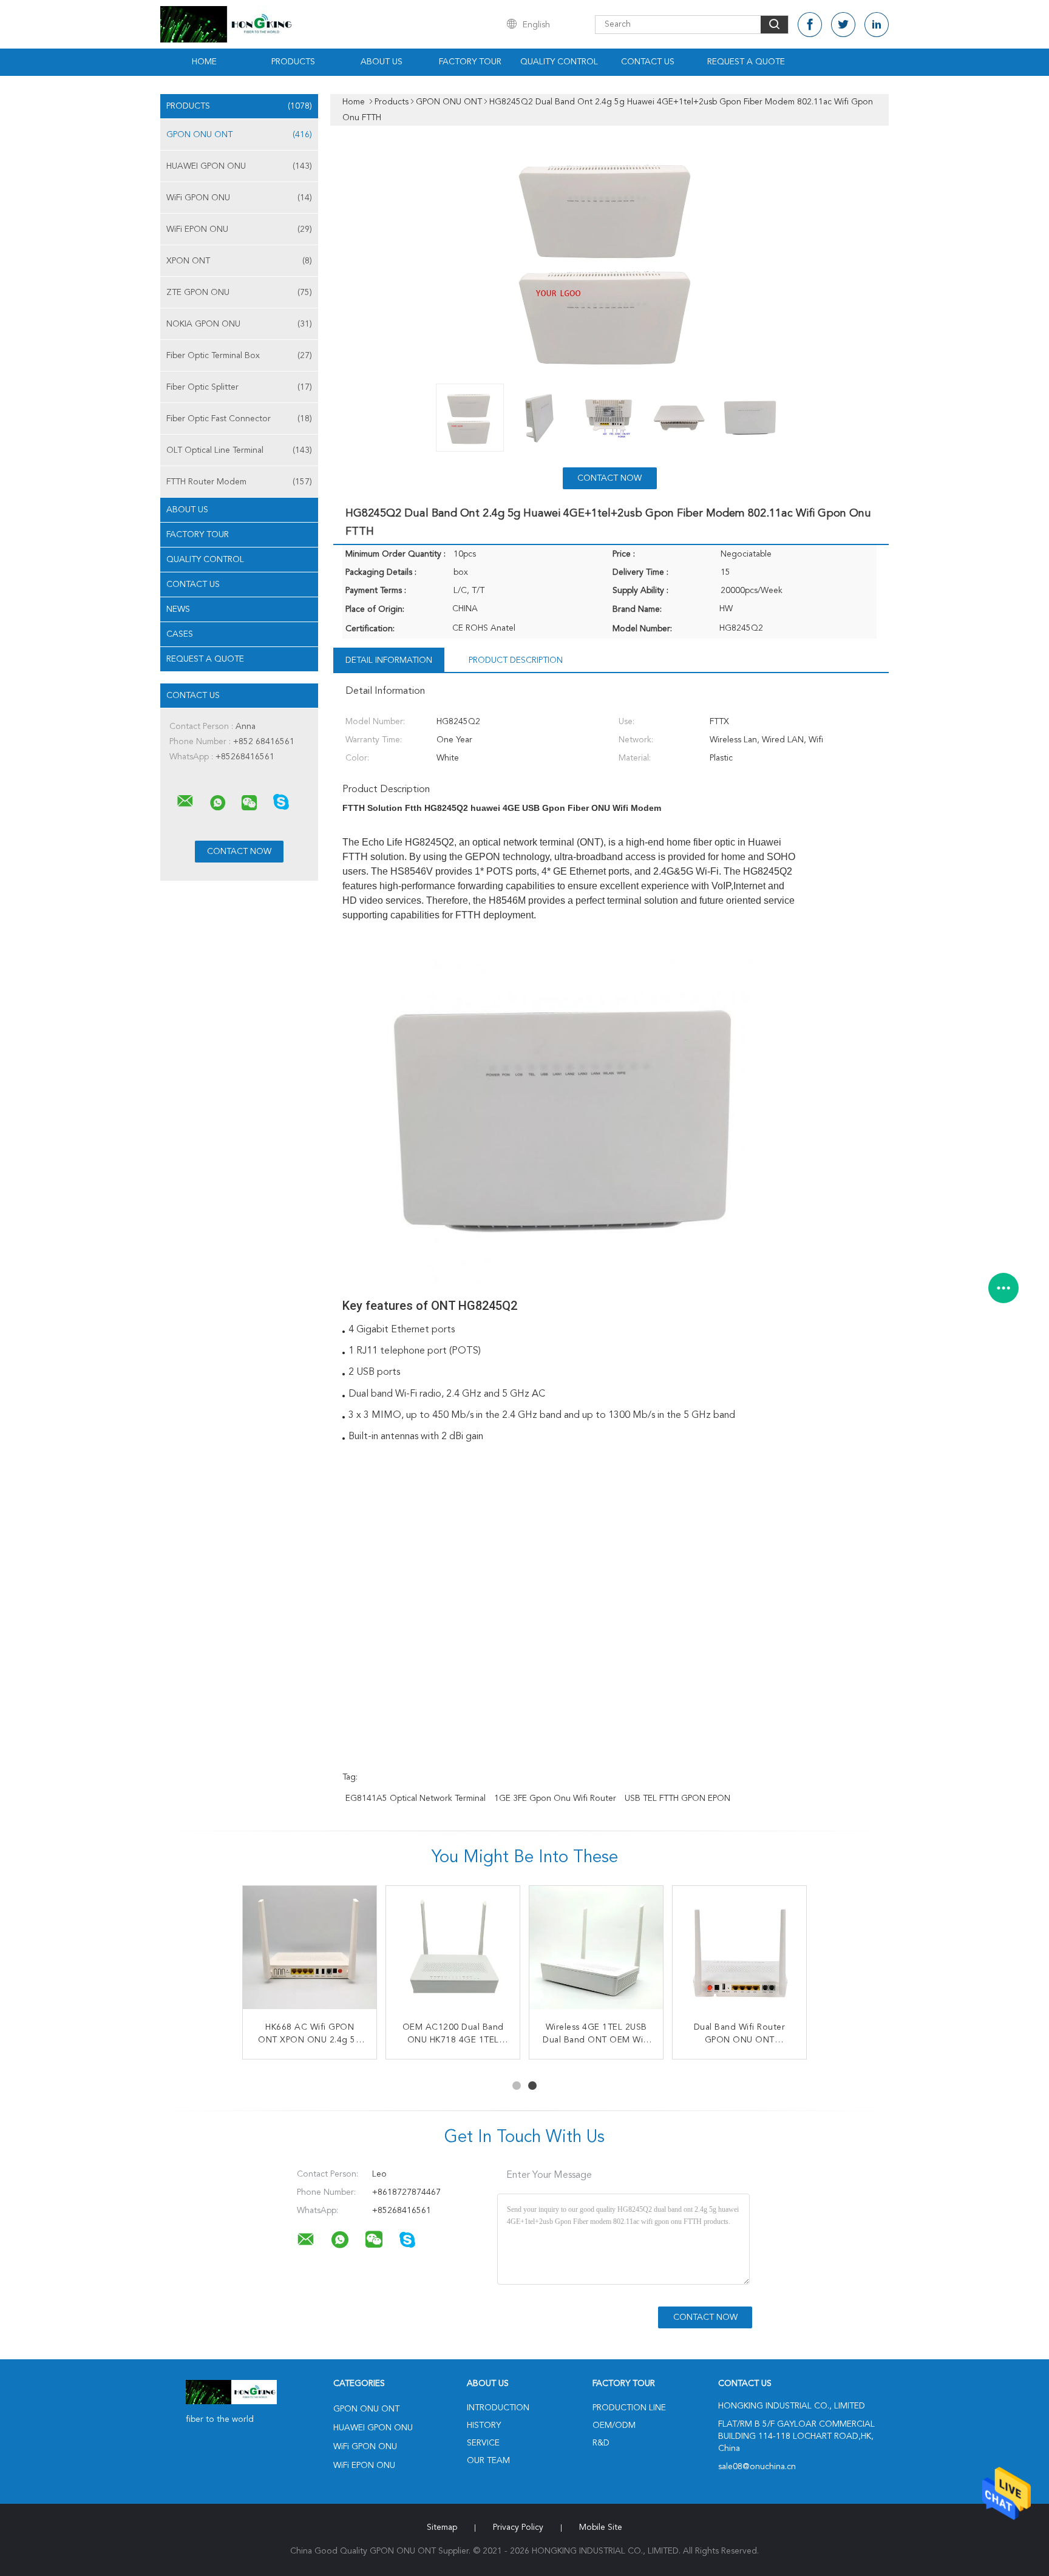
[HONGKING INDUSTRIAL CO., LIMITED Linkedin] (877, 25)
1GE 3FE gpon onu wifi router (555, 1798)
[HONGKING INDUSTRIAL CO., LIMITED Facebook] (810, 25)
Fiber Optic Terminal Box (239, 356)
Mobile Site (601, 2527)
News (178, 609)
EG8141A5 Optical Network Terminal (416, 1798)
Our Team (488, 2461)
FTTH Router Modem (239, 482)
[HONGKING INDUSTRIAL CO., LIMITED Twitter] (843, 25)
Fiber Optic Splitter (239, 387)
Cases (180, 634)
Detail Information (389, 660)
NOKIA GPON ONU (239, 324)
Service (483, 2443)
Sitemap (442, 2527)
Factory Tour (470, 62)
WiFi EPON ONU (239, 229)
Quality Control (559, 62)
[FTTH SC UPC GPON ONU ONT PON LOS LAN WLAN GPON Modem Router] (310, 1953)
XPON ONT (239, 261)
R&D (601, 2443)
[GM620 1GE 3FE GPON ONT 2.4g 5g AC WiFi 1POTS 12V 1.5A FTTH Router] (739, 1953)
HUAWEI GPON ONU (239, 166)
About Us (382, 62)
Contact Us (648, 62)
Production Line (629, 2408)
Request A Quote (746, 62)
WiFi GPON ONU (239, 198)
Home (204, 62)
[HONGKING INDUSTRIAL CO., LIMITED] (185, 801)
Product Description (516, 660)
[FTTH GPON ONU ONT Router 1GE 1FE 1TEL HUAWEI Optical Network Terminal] (596, 1953)
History (484, 2425)
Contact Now (609, 478)
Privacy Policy (518, 2527)
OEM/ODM (614, 2425)
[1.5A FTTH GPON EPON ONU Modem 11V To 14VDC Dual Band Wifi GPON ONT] (453, 1953)
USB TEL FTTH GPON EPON (677, 1798)
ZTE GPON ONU (239, 293)
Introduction (498, 2408)
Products (293, 62)
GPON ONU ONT (239, 135)
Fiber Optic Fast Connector (239, 419)
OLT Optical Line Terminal (239, 450)
